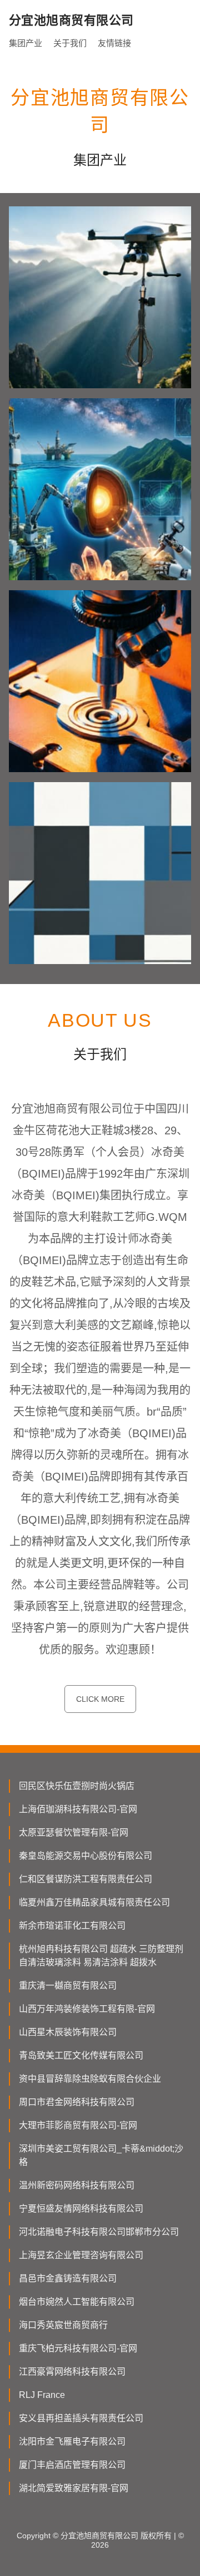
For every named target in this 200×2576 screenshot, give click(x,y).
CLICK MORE (100, 1699)
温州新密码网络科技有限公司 (77, 2185)
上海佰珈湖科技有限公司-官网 (78, 1809)
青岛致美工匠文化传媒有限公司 (81, 2055)
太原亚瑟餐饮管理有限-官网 (74, 1832)
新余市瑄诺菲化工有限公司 (72, 1926)
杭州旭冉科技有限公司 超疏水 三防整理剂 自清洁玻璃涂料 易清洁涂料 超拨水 (101, 1956)
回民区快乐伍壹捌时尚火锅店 (77, 1786)
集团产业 (26, 43)
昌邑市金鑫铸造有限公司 (68, 2278)
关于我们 (70, 43)
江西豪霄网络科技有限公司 (72, 2372)
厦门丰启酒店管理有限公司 (72, 2465)
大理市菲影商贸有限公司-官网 (78, 2125)
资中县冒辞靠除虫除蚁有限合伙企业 (90, 2079)
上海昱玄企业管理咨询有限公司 (81, 2255)
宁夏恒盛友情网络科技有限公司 (81, 2209)
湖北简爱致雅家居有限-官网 (74, 2488)
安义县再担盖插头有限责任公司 (81, 2418)
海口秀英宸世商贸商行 (63, 2325)
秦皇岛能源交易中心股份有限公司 (86, 1856)
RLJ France (42, 2395)
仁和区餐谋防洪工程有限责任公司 (86, 1879)
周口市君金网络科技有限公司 (77, 2102)
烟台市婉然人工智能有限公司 (77, 2302)
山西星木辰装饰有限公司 (68, 2032)
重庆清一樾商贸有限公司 (68, 1986)
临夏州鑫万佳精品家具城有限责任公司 (94, 1902)
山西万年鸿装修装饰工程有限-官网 (87, 2009)
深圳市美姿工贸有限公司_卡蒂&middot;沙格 (101, 2155)
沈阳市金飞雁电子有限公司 (72, 2441)
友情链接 (114, 43)
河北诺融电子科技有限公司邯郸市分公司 (99, 2232)
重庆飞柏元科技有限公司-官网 (78, 2348)
